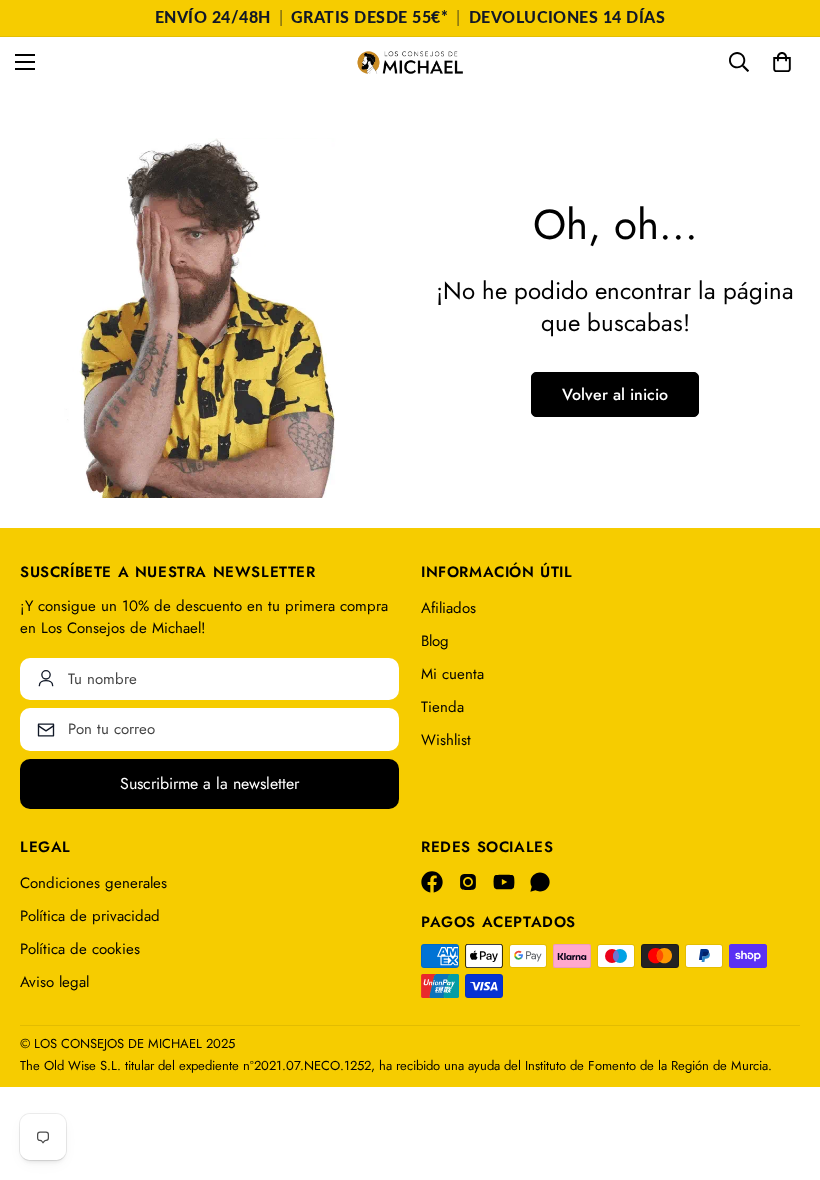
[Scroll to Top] (781, 1071)
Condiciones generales (93, 883)
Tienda (442, 707)
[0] (782, 62)
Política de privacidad (90, 916)
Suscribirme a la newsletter (209, 783)
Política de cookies (80, 949)
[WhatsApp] (540, 882)
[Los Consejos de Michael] (410, 62)
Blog (435, 641)
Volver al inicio (615, 394)
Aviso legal (54, 982)
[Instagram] (468, 882)
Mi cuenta (452, 674)
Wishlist (446, 740)
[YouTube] (504, 882)
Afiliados (448, 608)
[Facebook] (432, 882)
